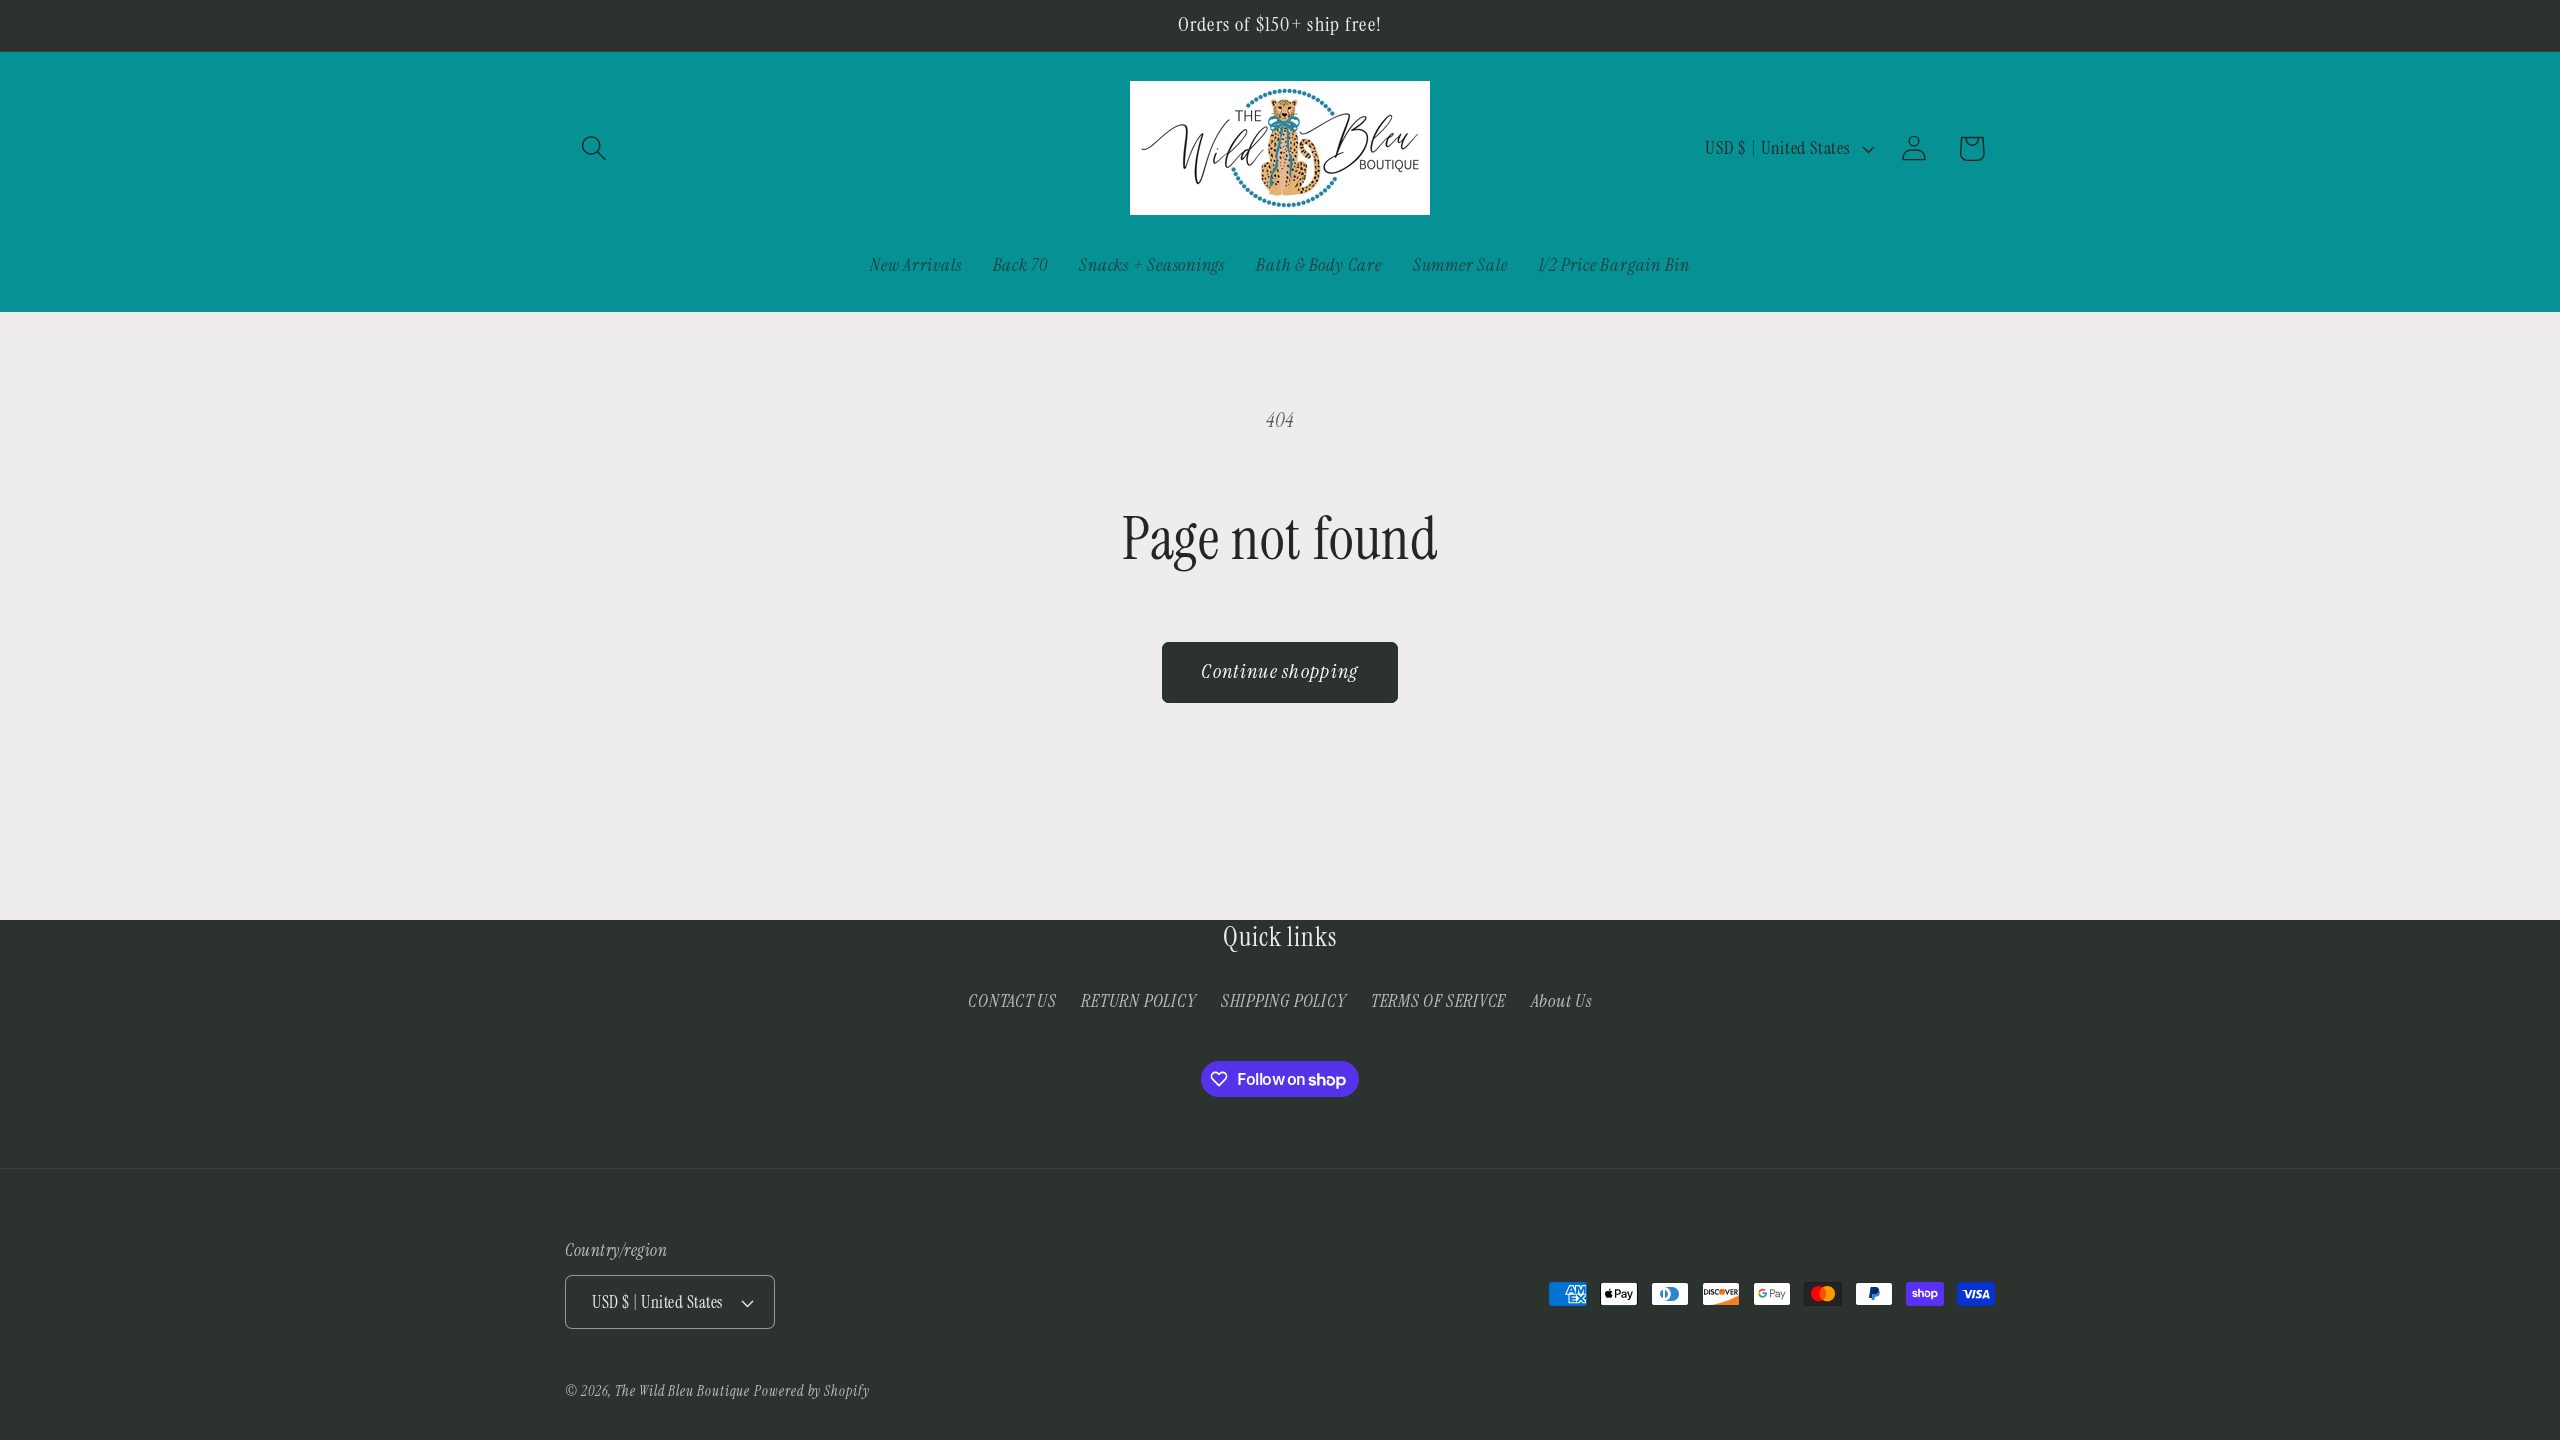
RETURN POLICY (1138, 1000)
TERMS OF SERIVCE (1438, 1000)
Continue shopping (1279, 671)
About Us (1561, 1000)
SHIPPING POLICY (1284, 1000)
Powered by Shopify (811, 1391)
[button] (593, 148)
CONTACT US (1012, 1000)
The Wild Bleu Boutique (682, 1391)
